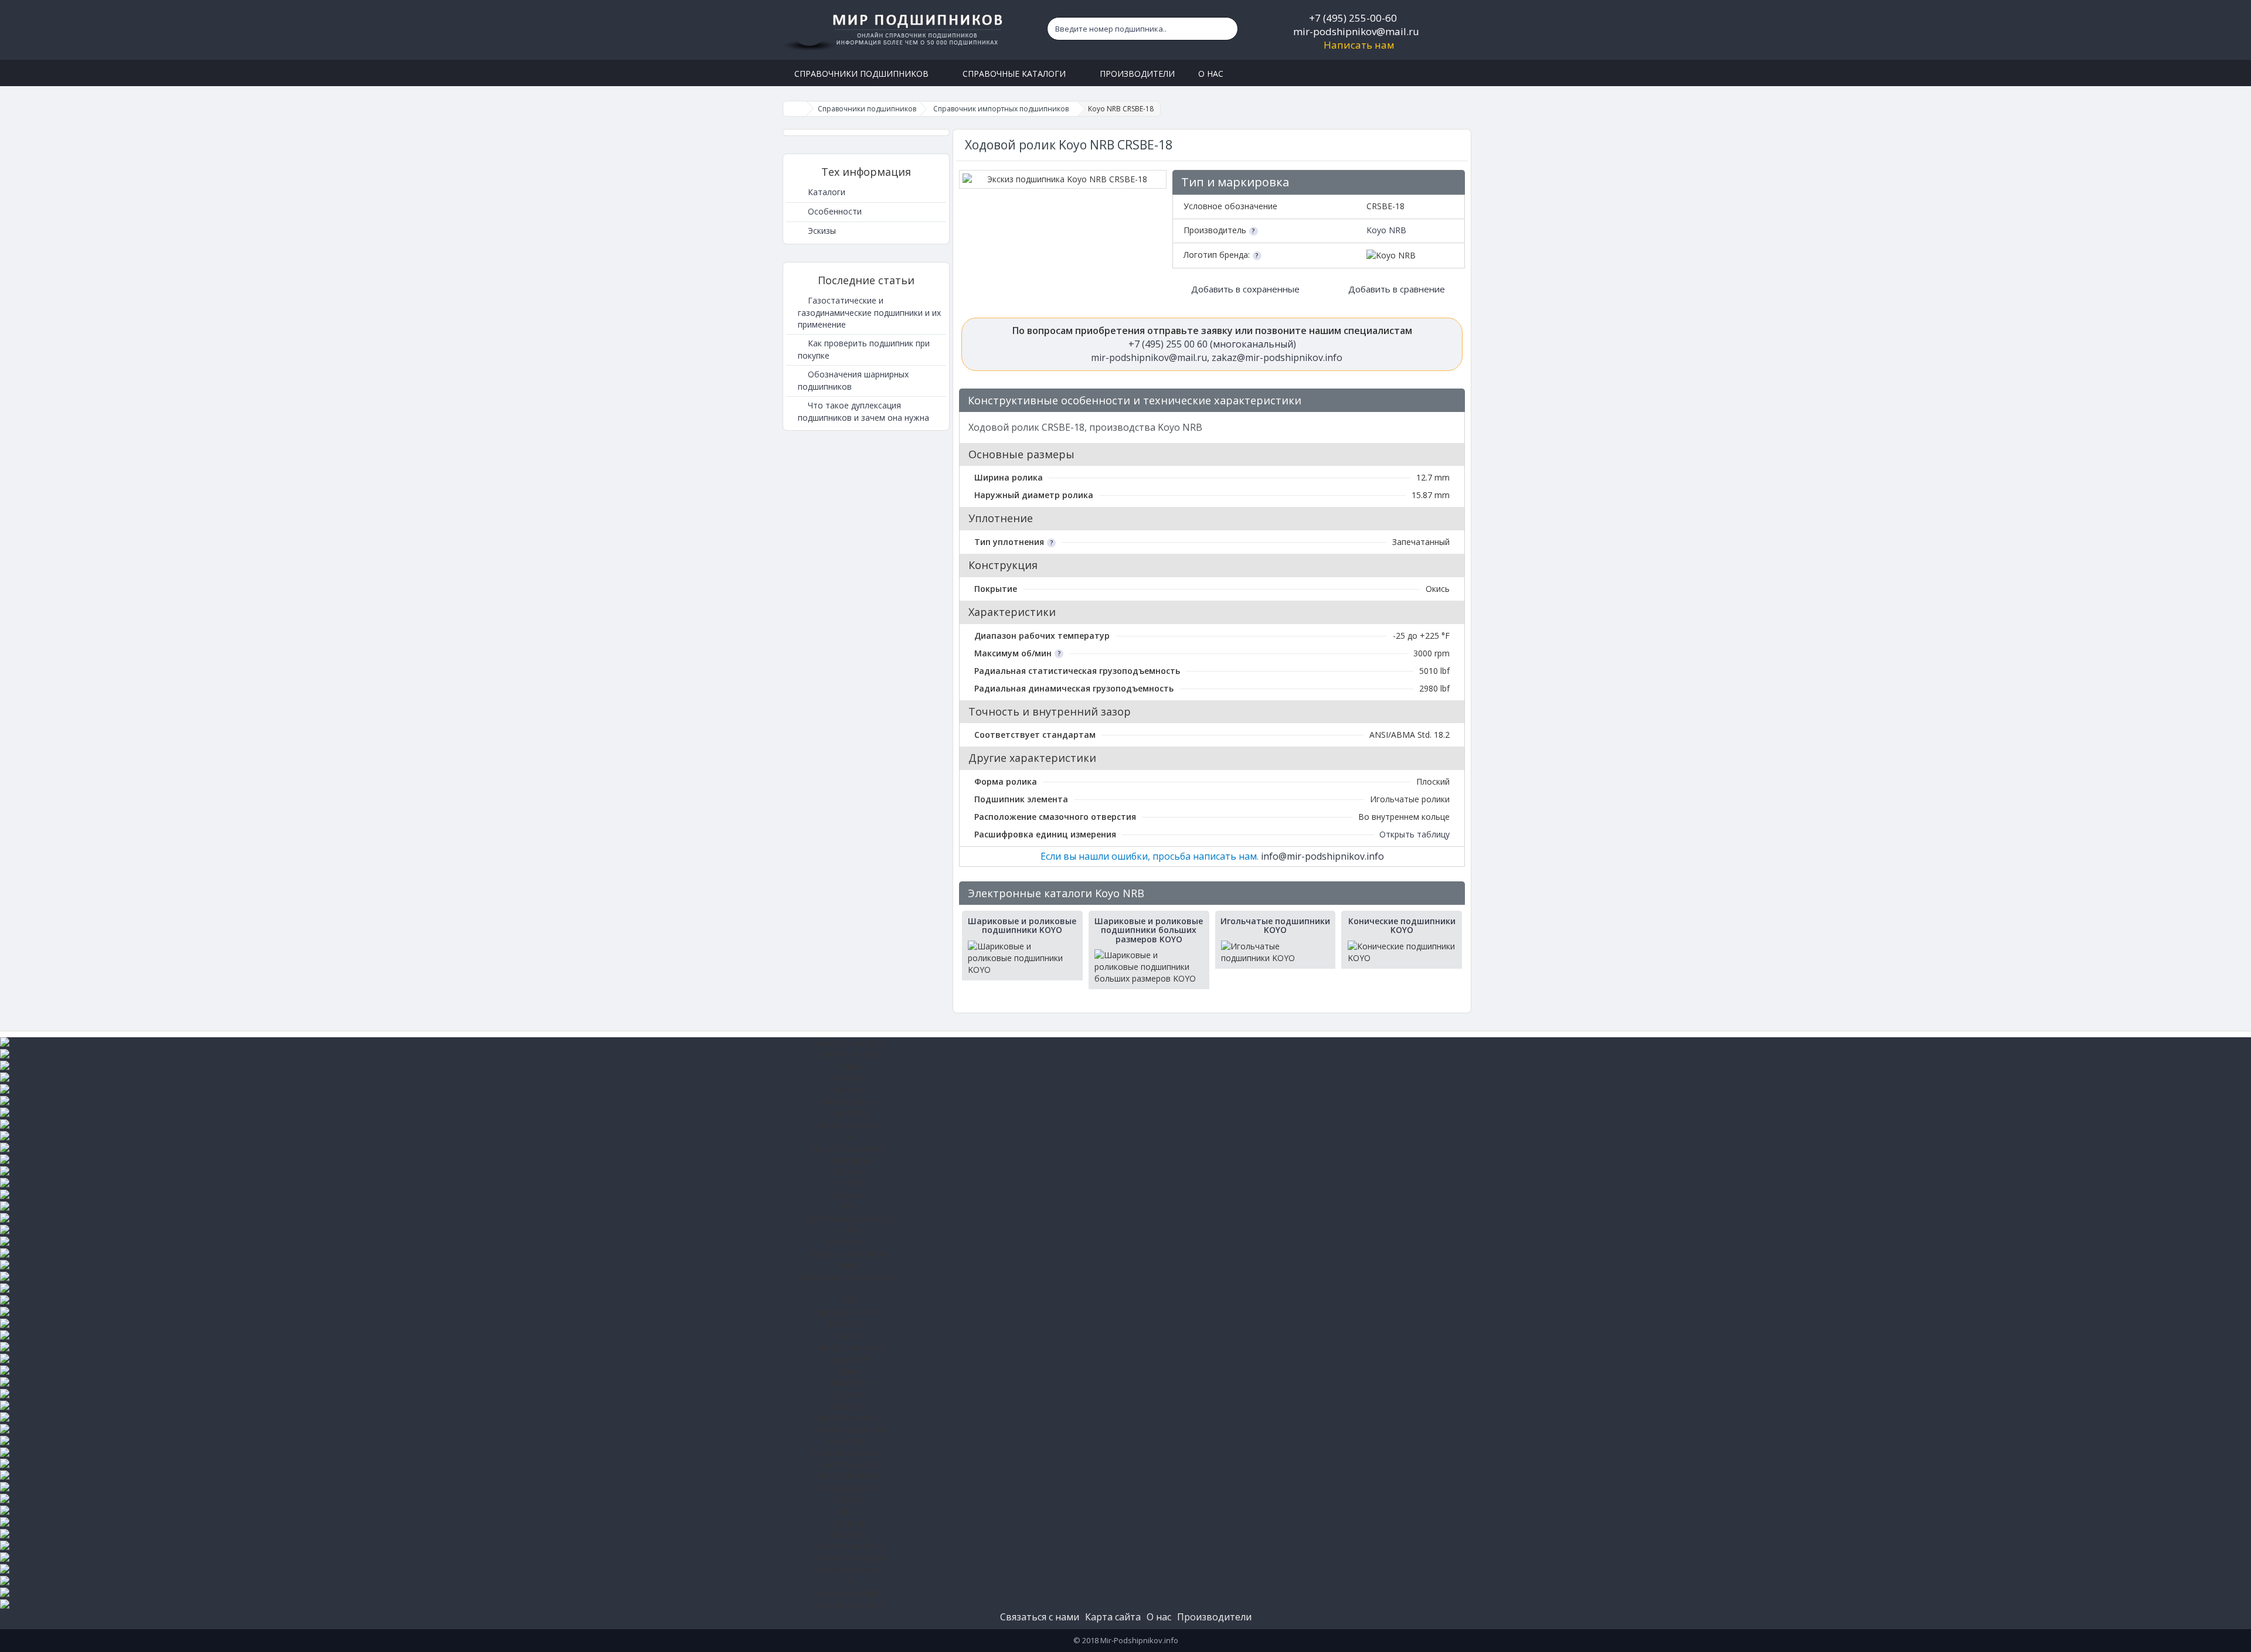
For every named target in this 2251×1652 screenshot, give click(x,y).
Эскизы (821, 231)
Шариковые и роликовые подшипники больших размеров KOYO (1149, 930)
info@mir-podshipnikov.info (1322, 856)
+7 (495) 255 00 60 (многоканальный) (1212, 344)
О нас (1159, 1617)
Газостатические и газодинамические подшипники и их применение (869, 312)
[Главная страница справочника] (795, 109)
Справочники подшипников (867, 109)
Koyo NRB (1386, 230)
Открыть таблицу (1414, 834)
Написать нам (1359, 45)
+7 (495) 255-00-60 (1353, 18)
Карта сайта (1113, 1617)
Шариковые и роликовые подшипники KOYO (1022, 926)
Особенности (834, 211)
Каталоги (825, 192)
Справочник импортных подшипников (1001, 109)
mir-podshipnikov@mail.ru (1356, 31)
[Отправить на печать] (1451, 401)
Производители (1214, 1617)
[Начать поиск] (1226, 29)
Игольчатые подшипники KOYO (1275, 926)
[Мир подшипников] (895, 30)
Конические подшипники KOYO (1402, 926)
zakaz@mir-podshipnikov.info (1277, 357)
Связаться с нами (1040, 1617)
